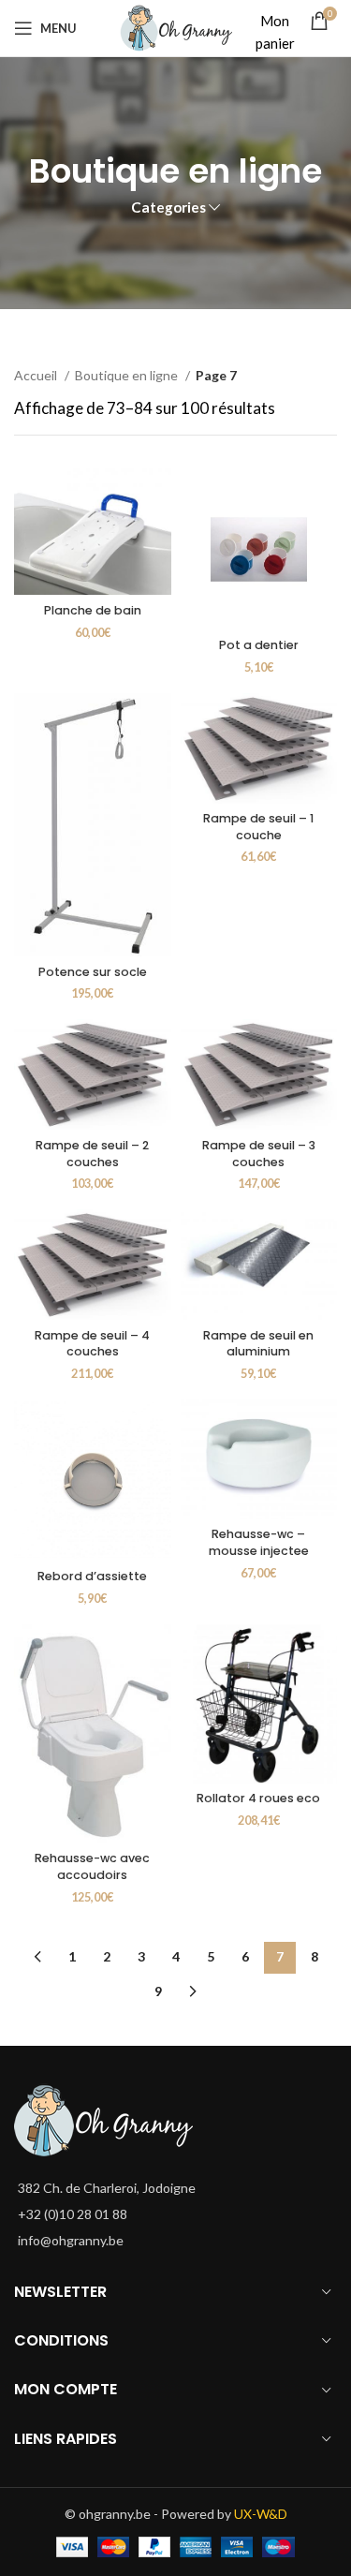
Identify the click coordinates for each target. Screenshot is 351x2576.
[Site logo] (176, 27)
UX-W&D (261, 2514)
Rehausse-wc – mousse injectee (259, 1542)
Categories (168, 207)
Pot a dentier (259, 645)
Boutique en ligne (128, 375)
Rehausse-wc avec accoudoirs (92, 1866)
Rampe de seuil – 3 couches (259, 1154)
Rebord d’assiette (92, 1576)
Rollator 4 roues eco (258, 1798)
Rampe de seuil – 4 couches (92, 1344)
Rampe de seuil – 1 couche (258, 827)
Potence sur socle (93, 972)
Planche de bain (93, 610)
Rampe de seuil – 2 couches (92, 1154)
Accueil (37, 375)
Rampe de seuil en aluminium (258, 1344)
